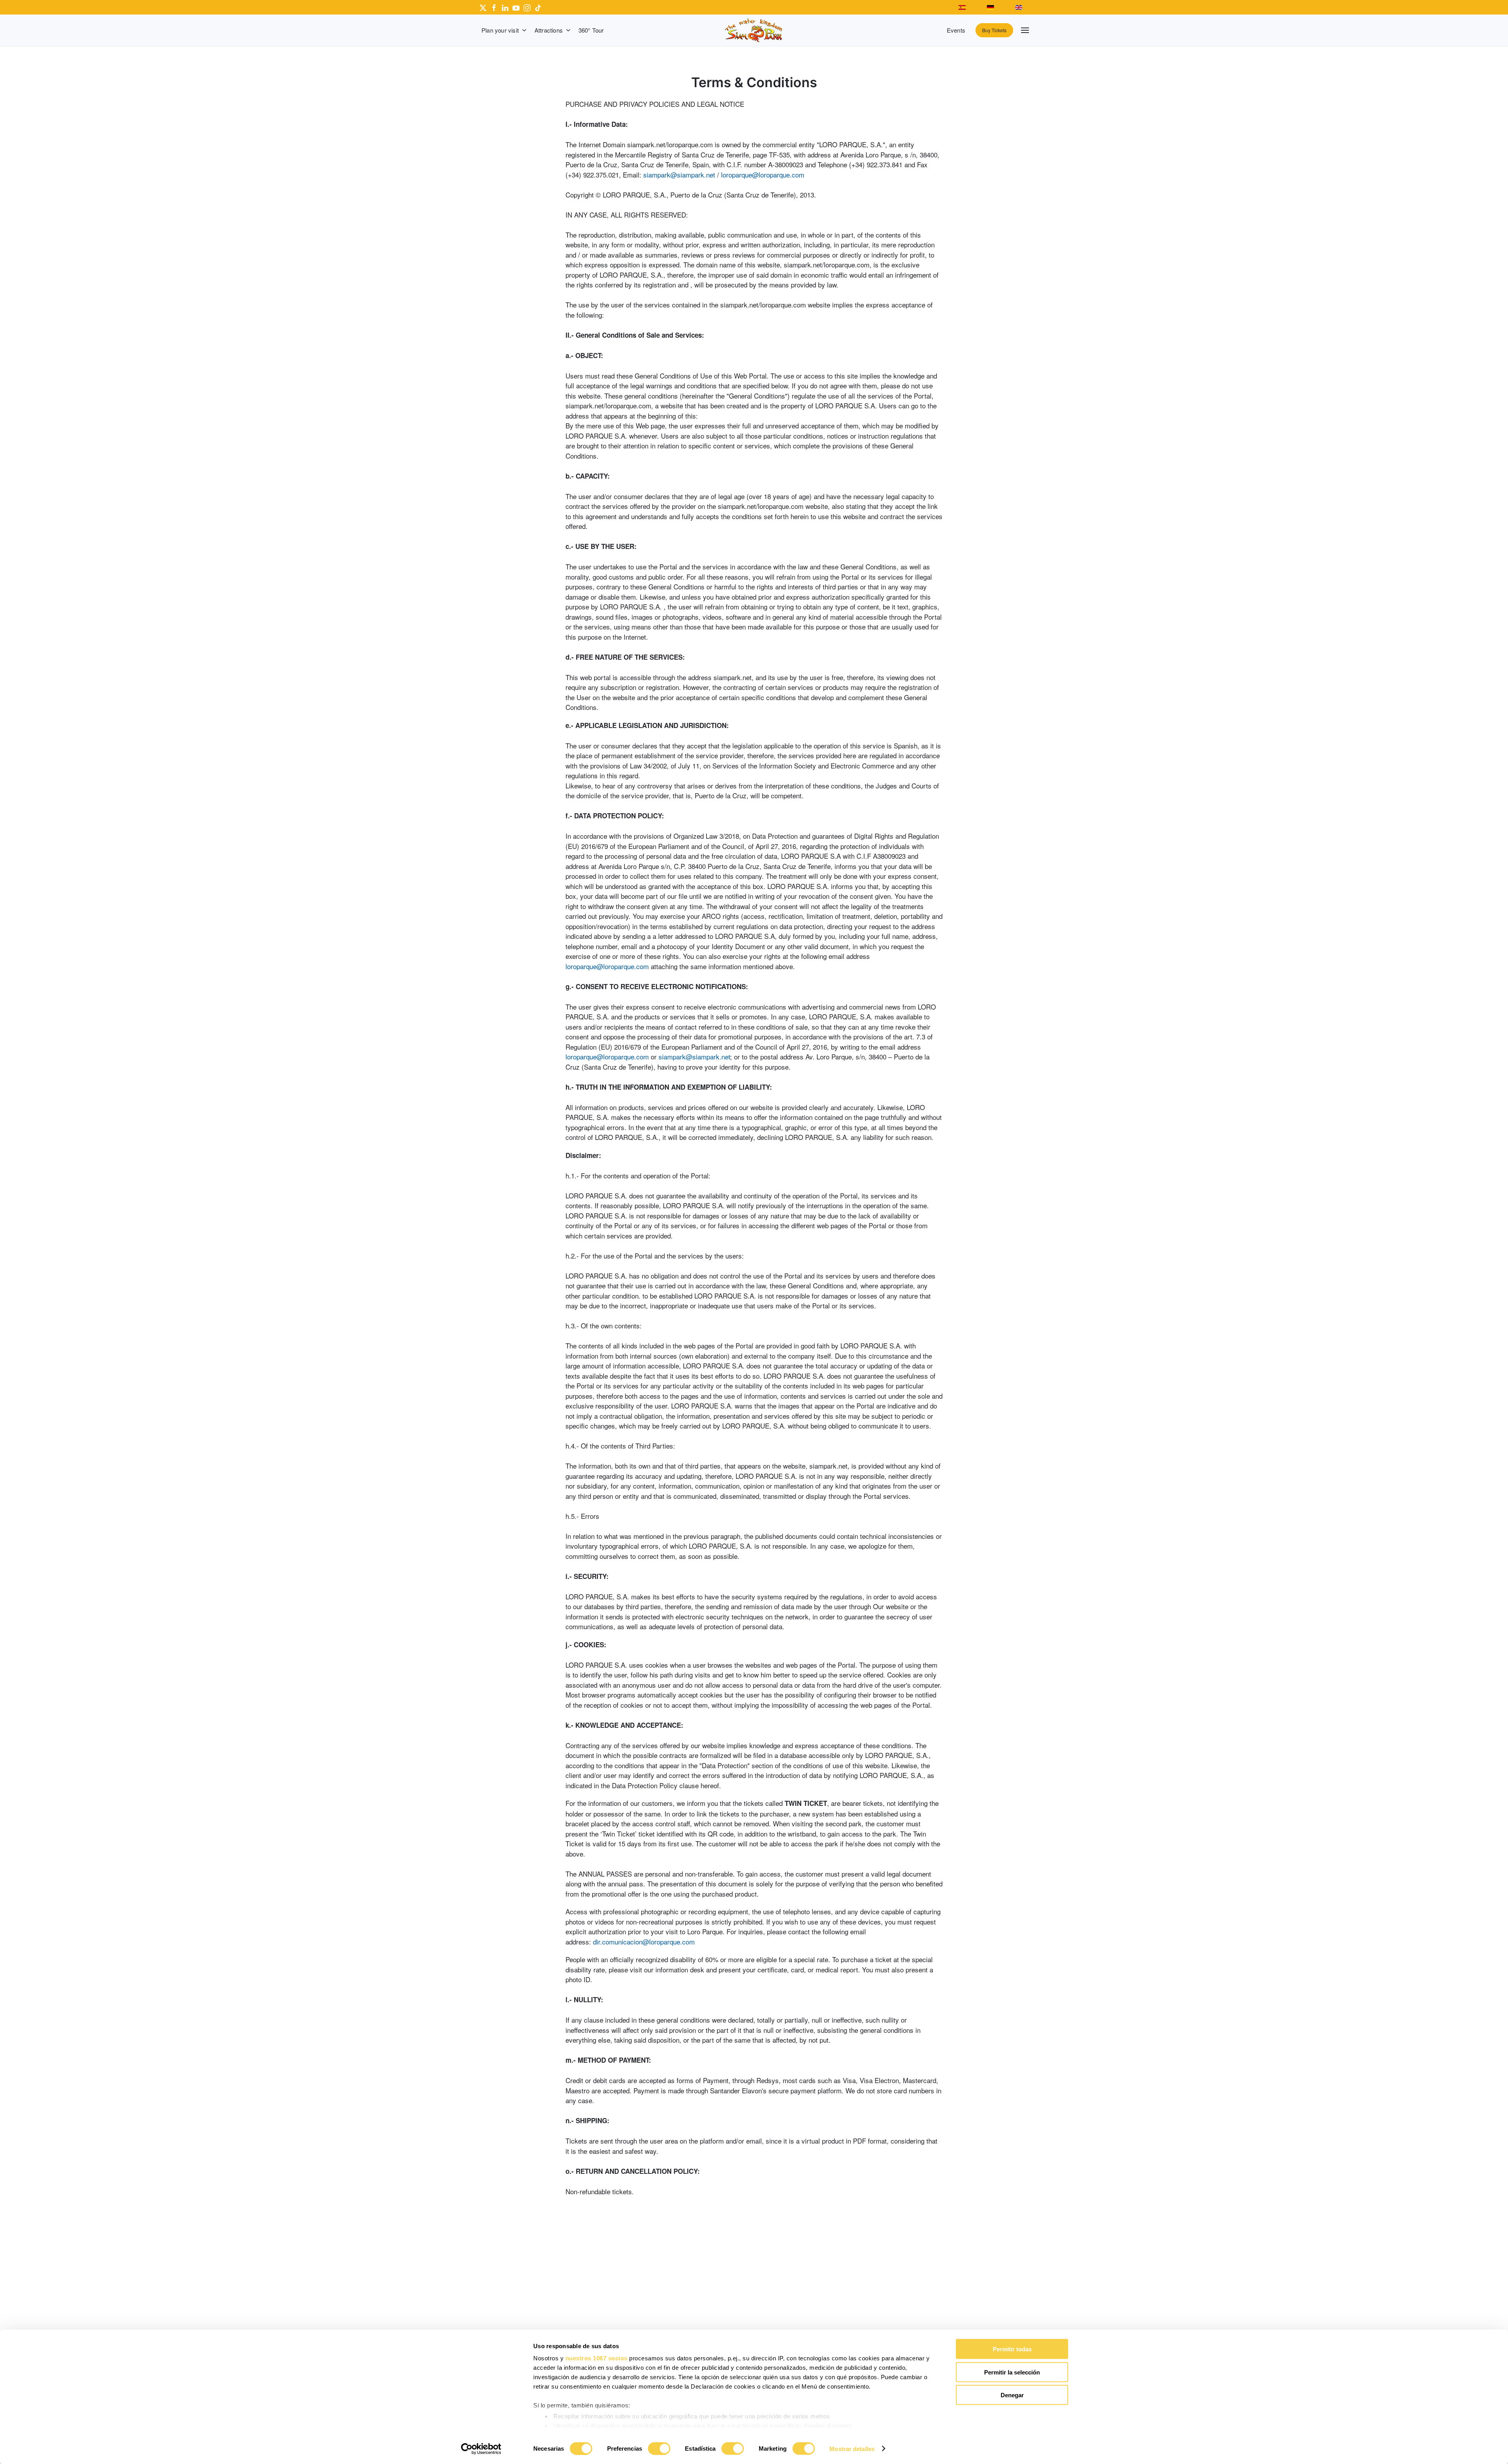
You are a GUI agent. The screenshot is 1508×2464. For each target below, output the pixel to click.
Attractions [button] (549, 30)
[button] (1025, 30)
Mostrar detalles (852, 2448)
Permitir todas (1012, 2349)
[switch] (659, 2448)
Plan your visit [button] (500, 30)
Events (956, 30)
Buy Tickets (994, 30)
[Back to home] (754, 30)
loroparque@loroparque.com (763, 175)
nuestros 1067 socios (597, 2358)
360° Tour (591, 30)
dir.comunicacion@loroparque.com (644, 1942)
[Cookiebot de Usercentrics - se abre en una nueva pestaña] (481, 2449)
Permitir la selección (1012, 2372)
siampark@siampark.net (679, 175)
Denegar (1012, 2395)
